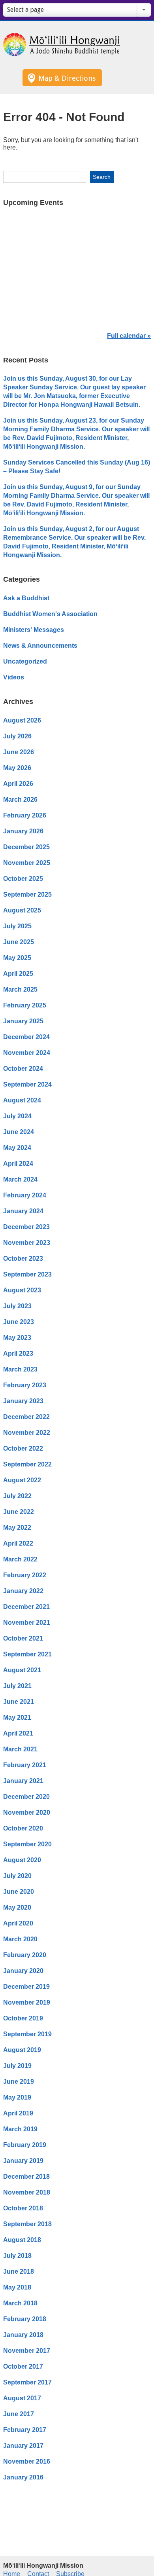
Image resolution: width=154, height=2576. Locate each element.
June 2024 (19, 1132)
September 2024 (27, 1084)
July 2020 (17, 1876)
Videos (14, 677)
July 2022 (17, 1496)
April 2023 (18, 1353)
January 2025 (23, 1021)
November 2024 (27, 1053)
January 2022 (23, 1591)
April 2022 (18, 1543)
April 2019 (18, 2113)
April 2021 (18, 1733)
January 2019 (23, 2161)
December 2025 (26, 847)
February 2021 (25, 1765)
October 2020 (23, 1828)
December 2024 (26, 1037)
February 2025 (25, 1005)
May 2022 (17, 1528)
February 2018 (25, 2319)
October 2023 (23, 1259)
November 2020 (27, 1812)
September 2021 (27, 1654)
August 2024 (22, 1100)
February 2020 (25, 1955)
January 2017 (23, 2446)
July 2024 (17, 1116)
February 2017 (25, 2430)
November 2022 (27, 1433)
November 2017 (27, 2351)
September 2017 (27, 2382)
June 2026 (19, 752)
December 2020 (26, 1797)
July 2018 (17, 2256)
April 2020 (18, 1923)
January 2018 (23, 2335)
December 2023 (26, 1227)
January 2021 (23, 1781)
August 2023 (22, 1290)
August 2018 (22, 2240)
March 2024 (20, 1179)
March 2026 (20, 800)
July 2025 (17, 926)
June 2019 (19, 2082)
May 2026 (17, 768)
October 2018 (23, 2208)
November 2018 (27, 2192)
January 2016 (23, 2477)
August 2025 (22, 910)
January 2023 (23, 1401)
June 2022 (19, 1512)
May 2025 (17, 958)
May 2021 (17, 1718)
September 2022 (27, 1464)
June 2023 (19, 1322)
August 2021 (22, 1670)
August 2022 (22, 1480)
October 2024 (23, 1069)
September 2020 (27, 1844)
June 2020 (19, 1892)
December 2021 (26, 1607)
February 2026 (25, 815)
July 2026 (17, 736)
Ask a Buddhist (26, 598)
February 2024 (25, 1195)
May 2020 (17, 1907)
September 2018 (27, 2224)
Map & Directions (67, 78)
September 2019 (27, 2034)
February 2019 (25, 2145)
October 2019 (23, 2018)
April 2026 (18, 784)
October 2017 (23, 2366)
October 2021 (23, 1638)
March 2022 (20, 1559)
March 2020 (20, 1939)
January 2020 (23, 1971)
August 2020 (22, 1860)
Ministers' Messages (34, 630)
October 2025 (23, 879)
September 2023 (27, 1274)
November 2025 (27, 863)
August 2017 (22, 2398)
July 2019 (17, 2066)
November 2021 (27, 1623)
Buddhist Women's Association (50, 614)
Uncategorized (25, 661)
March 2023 (20, 1369)
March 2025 (20, 989)
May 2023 (17, 1338)
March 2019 (20, 2129)
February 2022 (25, 1575)
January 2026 (23, 831)
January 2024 (23, 1211)
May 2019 (17, 2097)
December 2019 (26, 1987)
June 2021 (19, 1702)
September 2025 (27, 894)
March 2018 (20, 2303)
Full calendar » (129, 336)
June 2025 (19, 942)
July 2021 (17, 1686)
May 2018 (17, 2287)
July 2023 (17, 1306)
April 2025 (18, 974)
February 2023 (25, 1385)
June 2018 (19, 2272)
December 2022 (26, 1417)
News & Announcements (40, 646)
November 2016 (27, 2461)
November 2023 (27, 1243)
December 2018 (26, 2177)
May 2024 (17, 1148)
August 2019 (22, 2050)
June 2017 (19, 2414)
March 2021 (20, 1749)
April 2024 (18, 1164)
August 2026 (22, 720)
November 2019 (27, 2002)
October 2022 (23, 1448)
